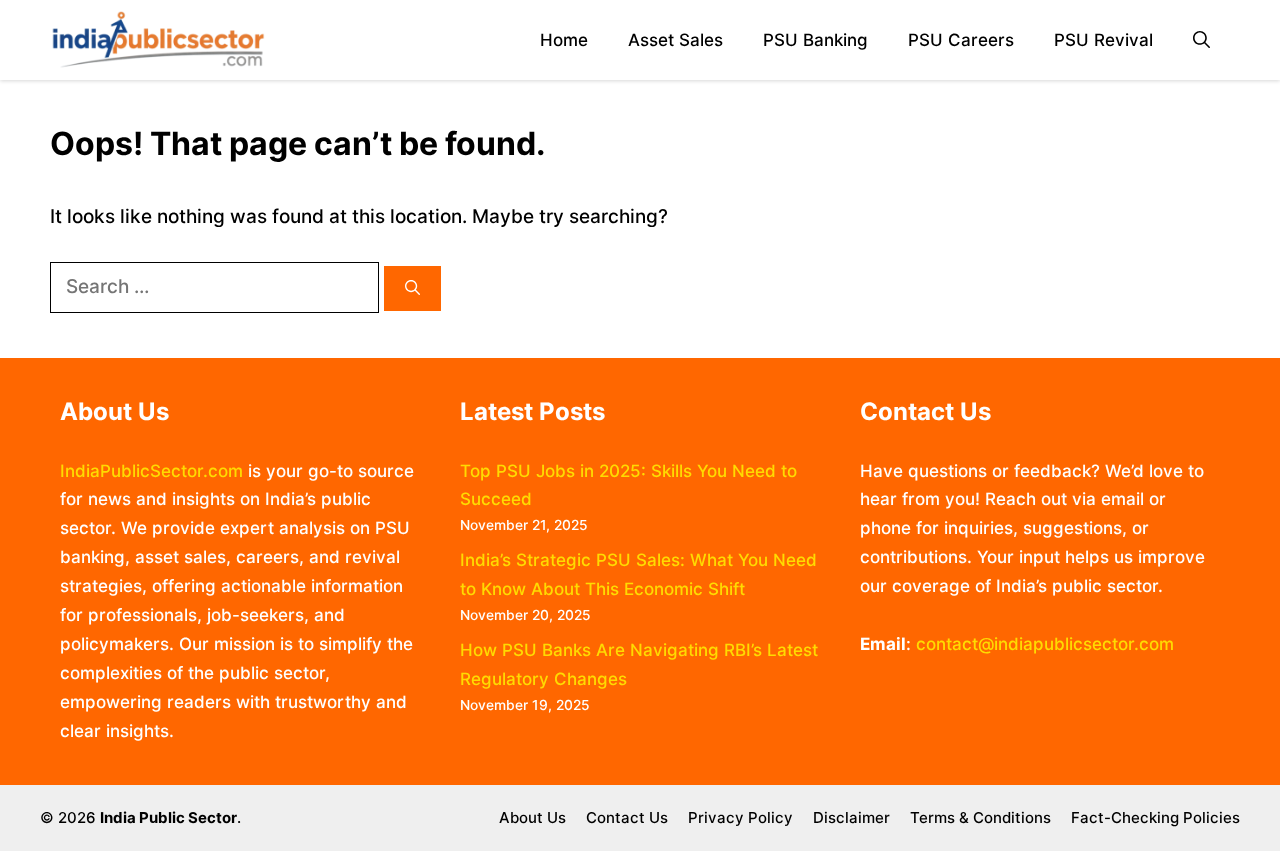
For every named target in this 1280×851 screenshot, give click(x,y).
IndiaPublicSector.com (151, 471)
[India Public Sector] (158, 40)
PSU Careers (961, 40)
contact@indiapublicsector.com (1045, 644)
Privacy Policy (740, 817)
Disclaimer (851, 817)
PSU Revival (1103, 40)
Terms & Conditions (980, 817)
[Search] (412, 288)
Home (564, 40)
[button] (1201, 40)
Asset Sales (675, 40)
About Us (532, 817)
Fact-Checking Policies (1155, 817)
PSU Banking (815, 40)
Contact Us (627, 817)
